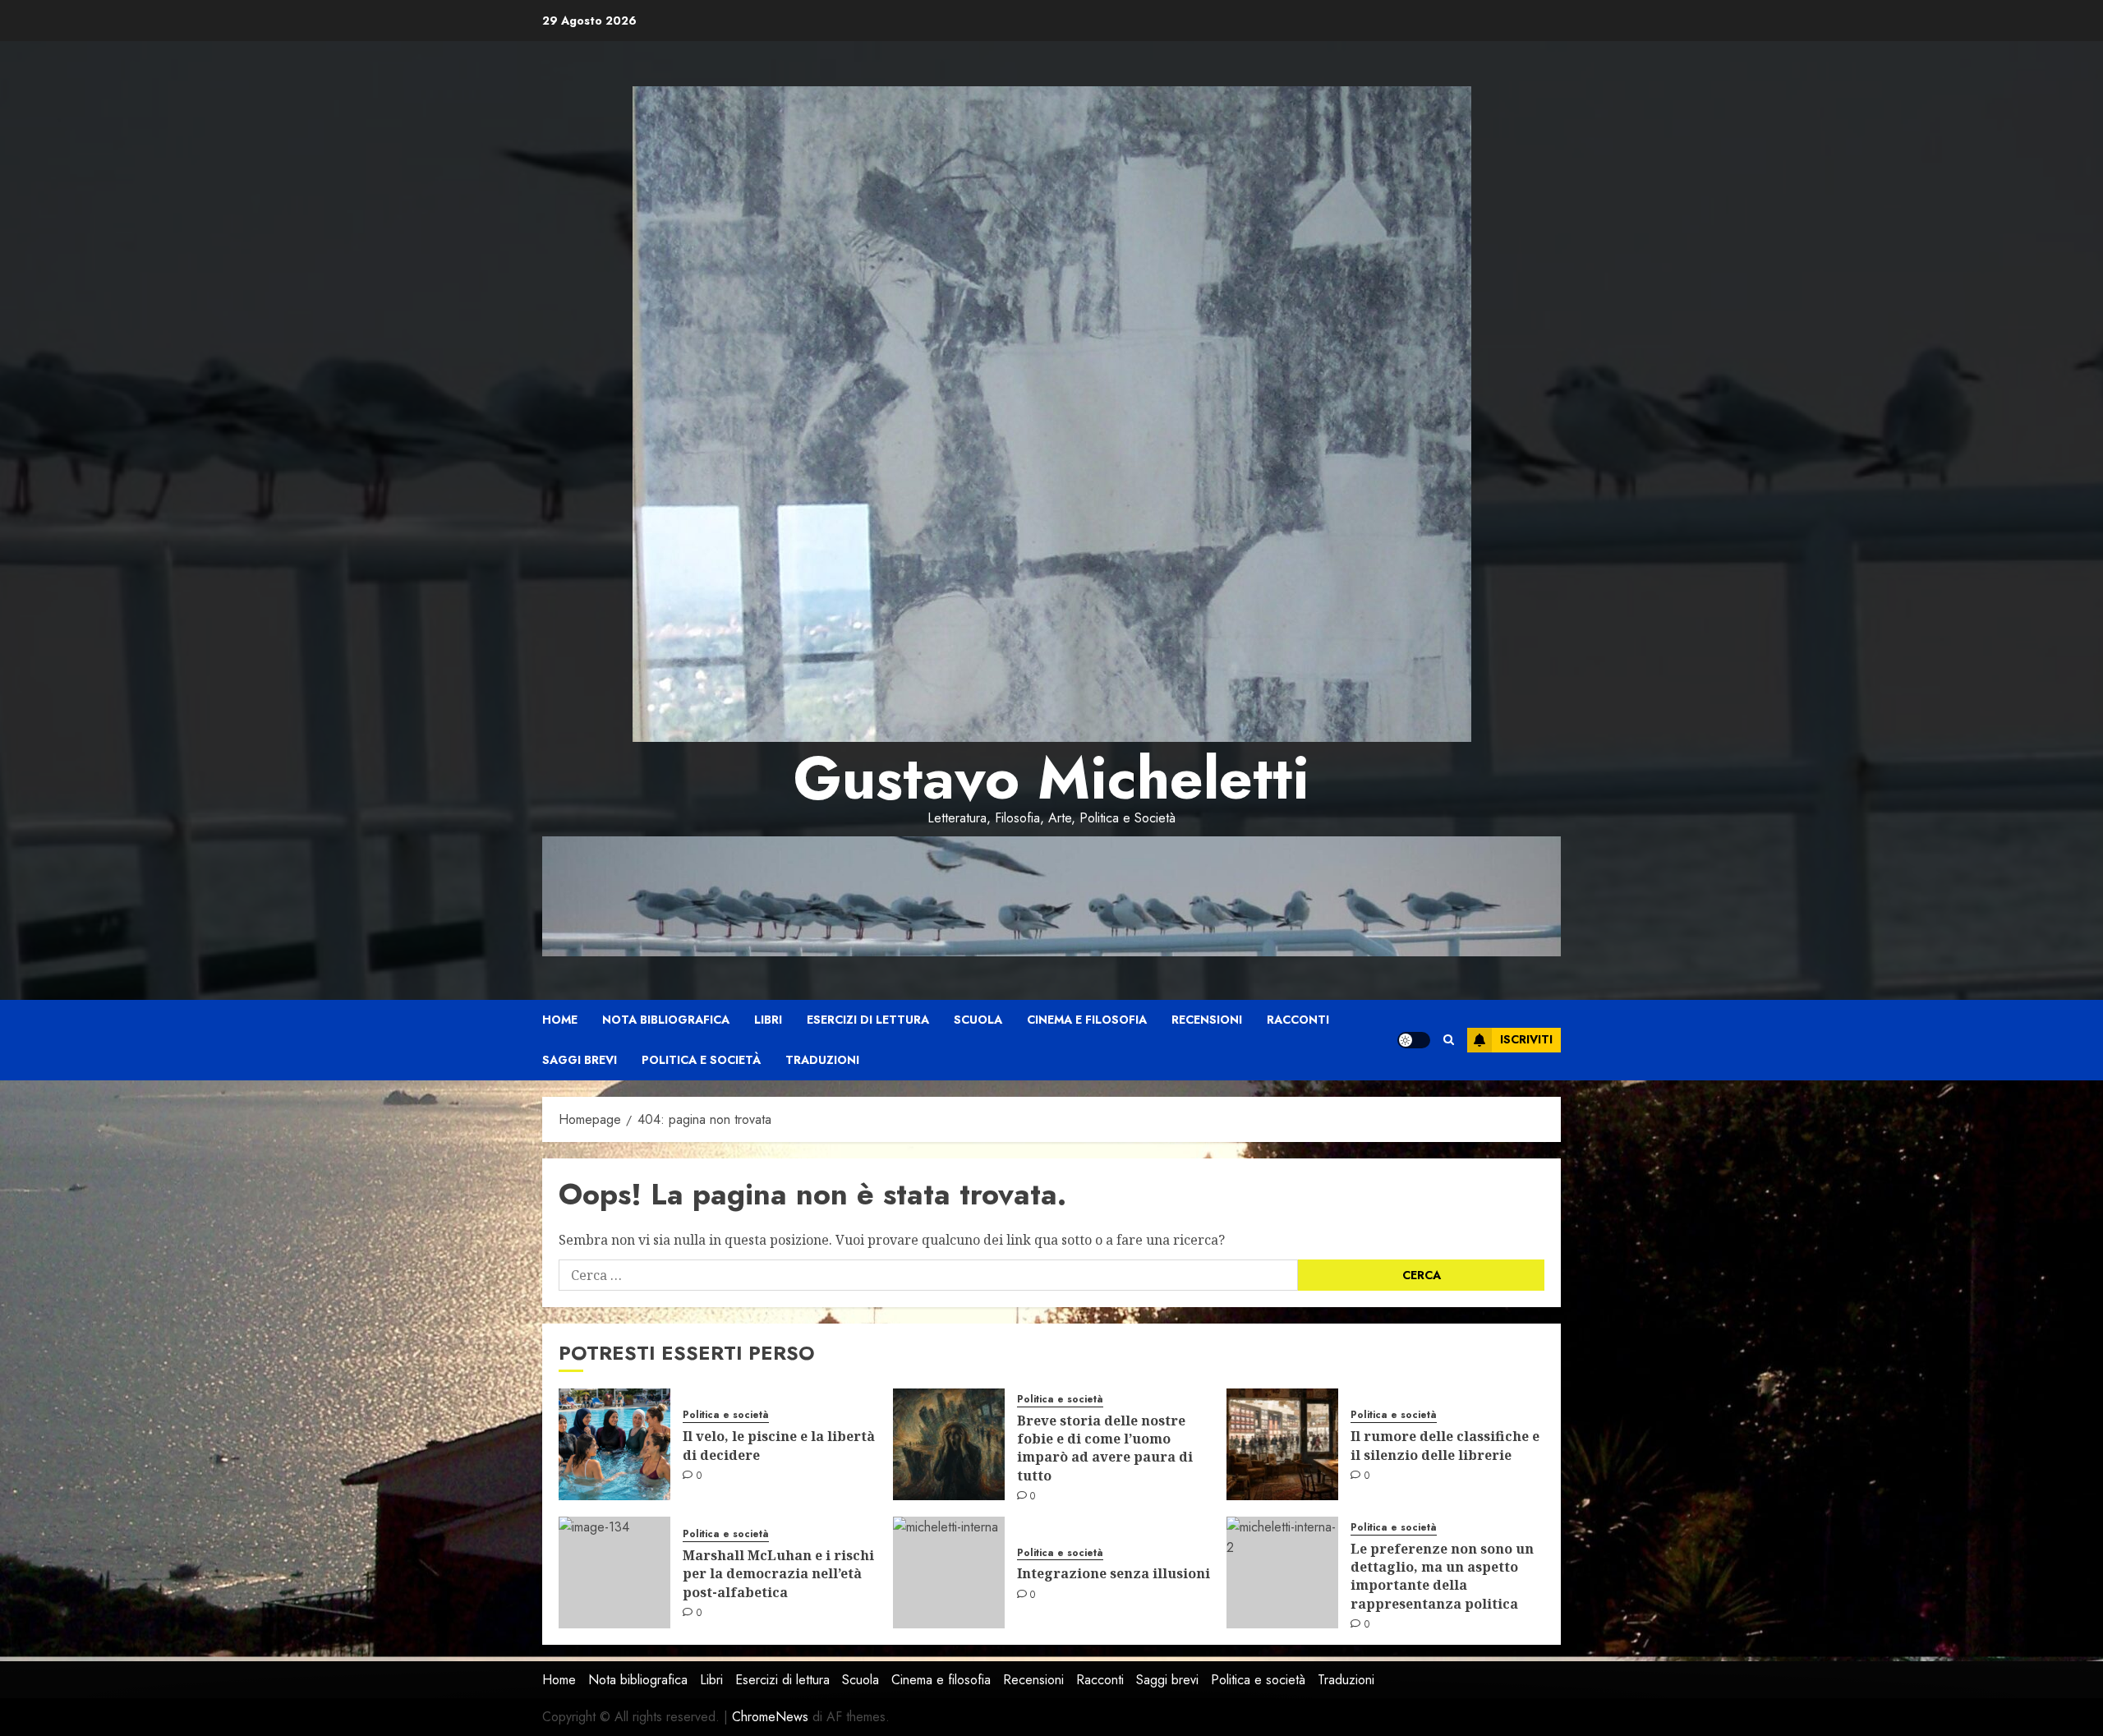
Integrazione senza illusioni (1114, 1573)
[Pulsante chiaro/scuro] (1414, 1040)
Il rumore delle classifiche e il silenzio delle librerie (1445, 1445)
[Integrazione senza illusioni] (949, 1573)
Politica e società (701, 1060)
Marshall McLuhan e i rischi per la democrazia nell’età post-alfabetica (778, 1574)
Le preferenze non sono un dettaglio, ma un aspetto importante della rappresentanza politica (1442, 1576)
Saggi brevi (580, 1060)
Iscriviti (1526, 1039)
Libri (768, 1020)
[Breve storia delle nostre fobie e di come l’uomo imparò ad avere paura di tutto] (949, 1444)
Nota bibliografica (666, 1020)
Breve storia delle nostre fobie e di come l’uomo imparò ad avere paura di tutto (1105, 1448)
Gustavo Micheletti (1051, 778)
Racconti (1298, 1020)
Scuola (978, 1020)
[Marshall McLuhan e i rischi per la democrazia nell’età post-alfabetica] (614, 1573)
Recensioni (1207, 1020)
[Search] (1449, 1040)
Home (560, 1020)
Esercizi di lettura (868, 1020)
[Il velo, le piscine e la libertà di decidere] (614, 1444)
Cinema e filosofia (1087, 1020)
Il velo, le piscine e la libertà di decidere (779, 1445)
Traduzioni (822, 1060)
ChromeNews (770, 1717)
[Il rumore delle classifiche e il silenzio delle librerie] (1282, 1444)
